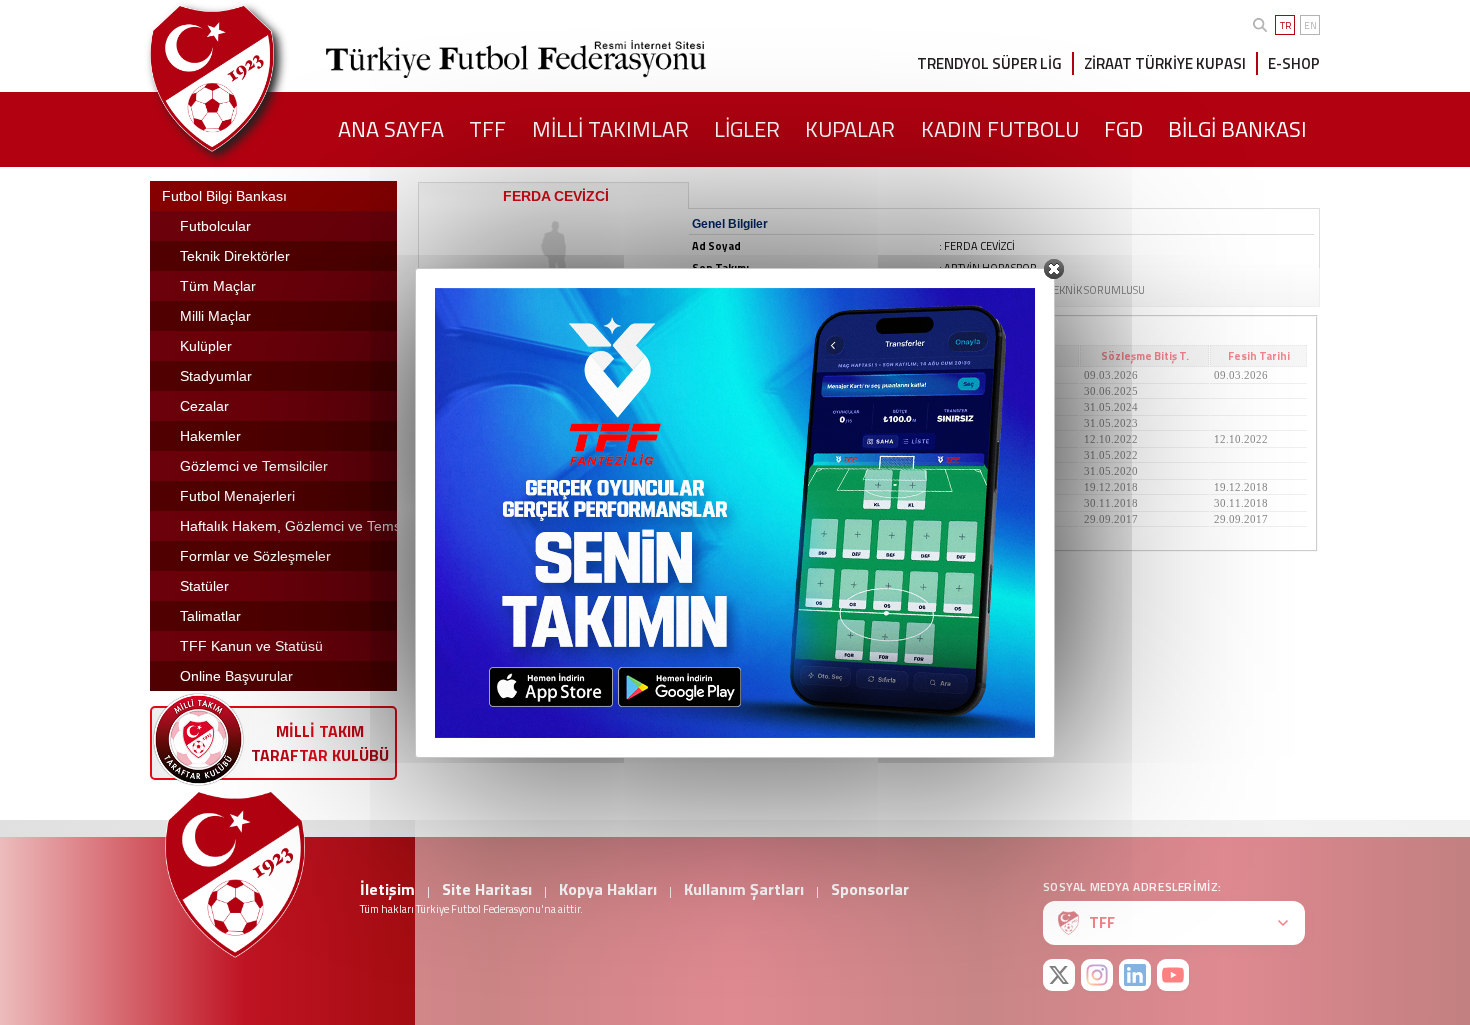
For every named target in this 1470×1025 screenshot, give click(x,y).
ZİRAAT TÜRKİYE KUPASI (1165, 63)
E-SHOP (1294, 63)
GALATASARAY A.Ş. (486, 423)
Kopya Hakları (608, 889)
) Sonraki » (850, 535)
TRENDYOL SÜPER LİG (989, 63)
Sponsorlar (870, 889)
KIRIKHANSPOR (476, 519)
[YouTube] (1173, 975)
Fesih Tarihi (1259, 356)
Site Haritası (487, 889)
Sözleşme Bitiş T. (1145, 356)
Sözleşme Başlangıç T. (997, 356)
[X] (1059, 975)
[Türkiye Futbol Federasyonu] (245, 78)
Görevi (766, 356)
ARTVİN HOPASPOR (485, 375)
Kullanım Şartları (744, 889)
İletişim (387, 889)
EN (1310, 25)
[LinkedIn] (1135, 975)
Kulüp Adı (524, 356)
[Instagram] (1097, 975)
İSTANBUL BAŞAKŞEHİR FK (506, 391)
